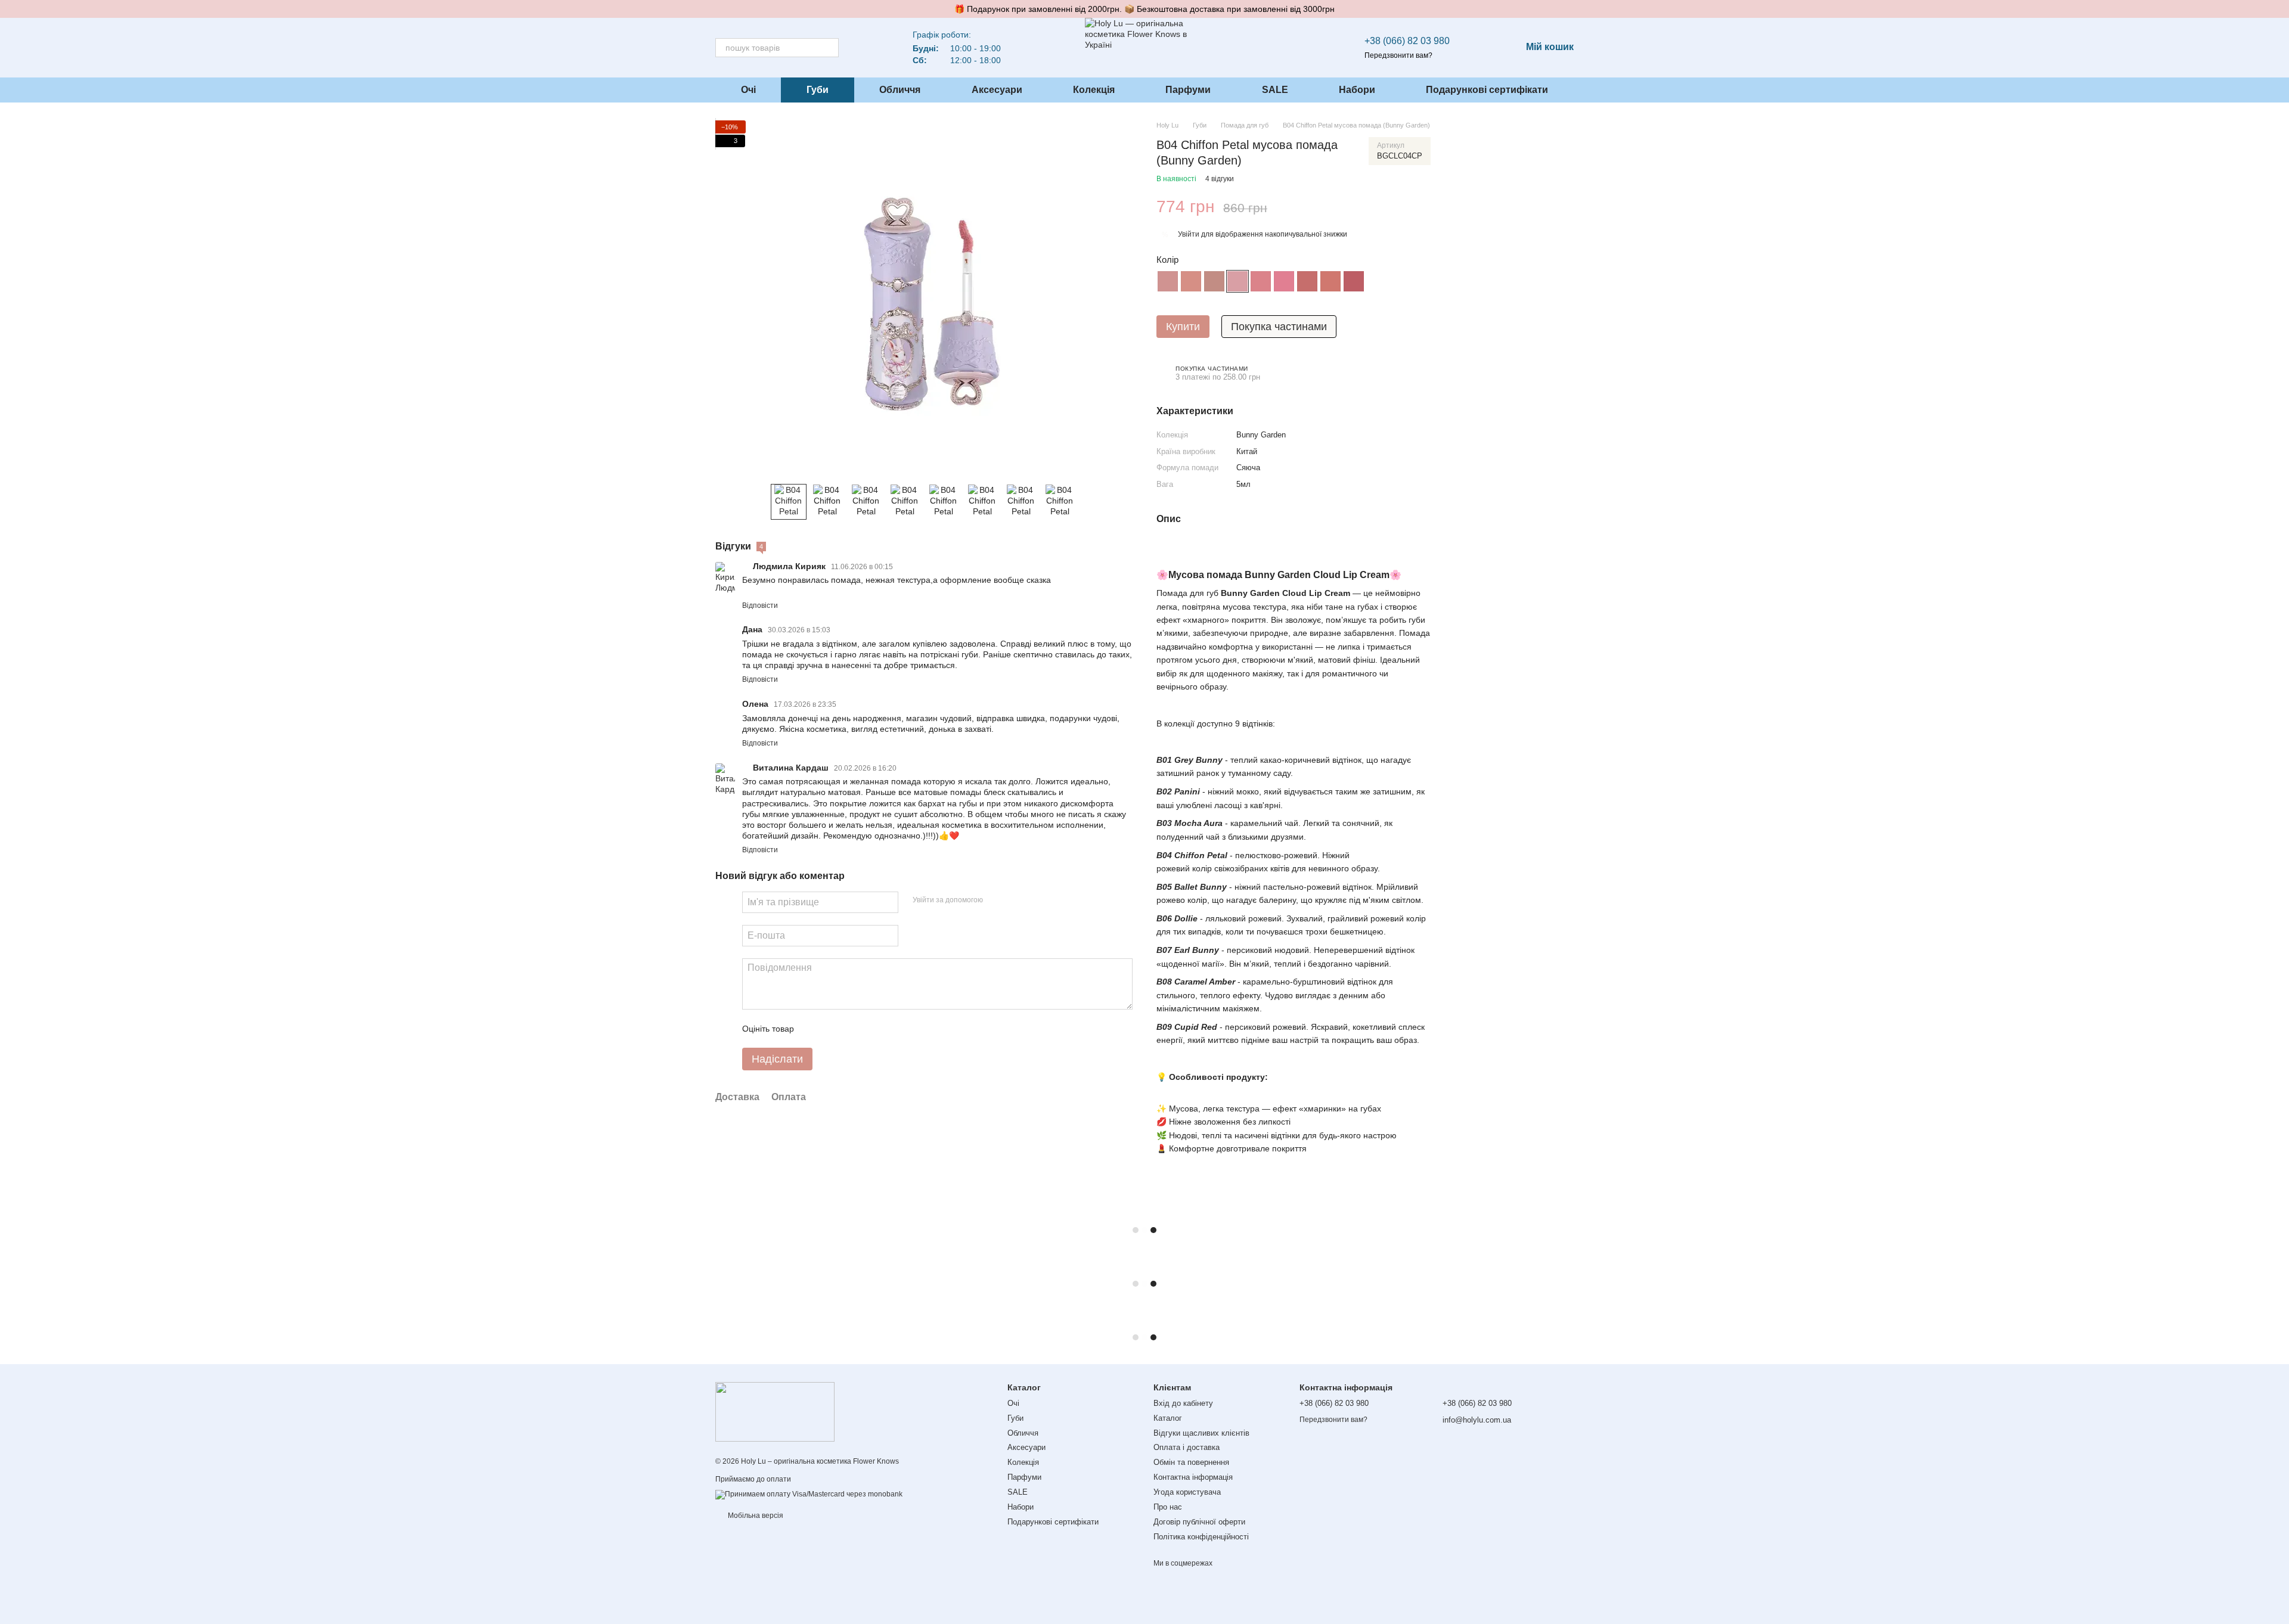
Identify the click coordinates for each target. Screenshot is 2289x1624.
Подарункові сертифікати (1487, 90)
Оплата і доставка (1187, 1447)
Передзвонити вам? (1398, 55)
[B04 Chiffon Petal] (1237, 281)
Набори (1357, 90)
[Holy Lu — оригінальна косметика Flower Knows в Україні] (775, 1411)
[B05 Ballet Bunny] (1261, 281)
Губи (818, 90)
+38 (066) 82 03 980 (1407, 41)
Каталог (1168, 1418)
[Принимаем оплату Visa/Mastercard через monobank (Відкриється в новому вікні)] (809, 1494)
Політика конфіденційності (1201, 1537)
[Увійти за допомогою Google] (1015, 901)
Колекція (1094, 90)
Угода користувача (1187, 1492)
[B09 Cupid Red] (1354, 281)
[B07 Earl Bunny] (1307, 281)
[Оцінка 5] (890, 1029)
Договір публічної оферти (1199, 1522)
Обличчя (900, 90)
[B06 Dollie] (1284, 281)
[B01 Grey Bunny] (1168, 281)
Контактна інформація (1193, 1477)
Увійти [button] (1189, 234)
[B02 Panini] (1191, 281)
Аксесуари (997, 90)
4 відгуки (1220, 179)
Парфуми (1188, 90)
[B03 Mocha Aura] (1214, 281)
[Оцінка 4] (871, 1029)
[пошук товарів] (829, 48)
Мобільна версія (755, 1516)
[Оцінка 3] (852, 1029)
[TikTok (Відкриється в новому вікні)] (882, 48)
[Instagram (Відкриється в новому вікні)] (867, 48)
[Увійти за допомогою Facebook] (996, 901)
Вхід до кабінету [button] (1183, 1403)
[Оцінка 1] (814, 1029)
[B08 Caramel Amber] (1330, 281)
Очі (748, 90)
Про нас (1168, 1507)
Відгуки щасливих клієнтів (1201, 1433)
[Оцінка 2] (833, 1029)
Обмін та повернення (1191, 1462)
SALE (1275, 90)
